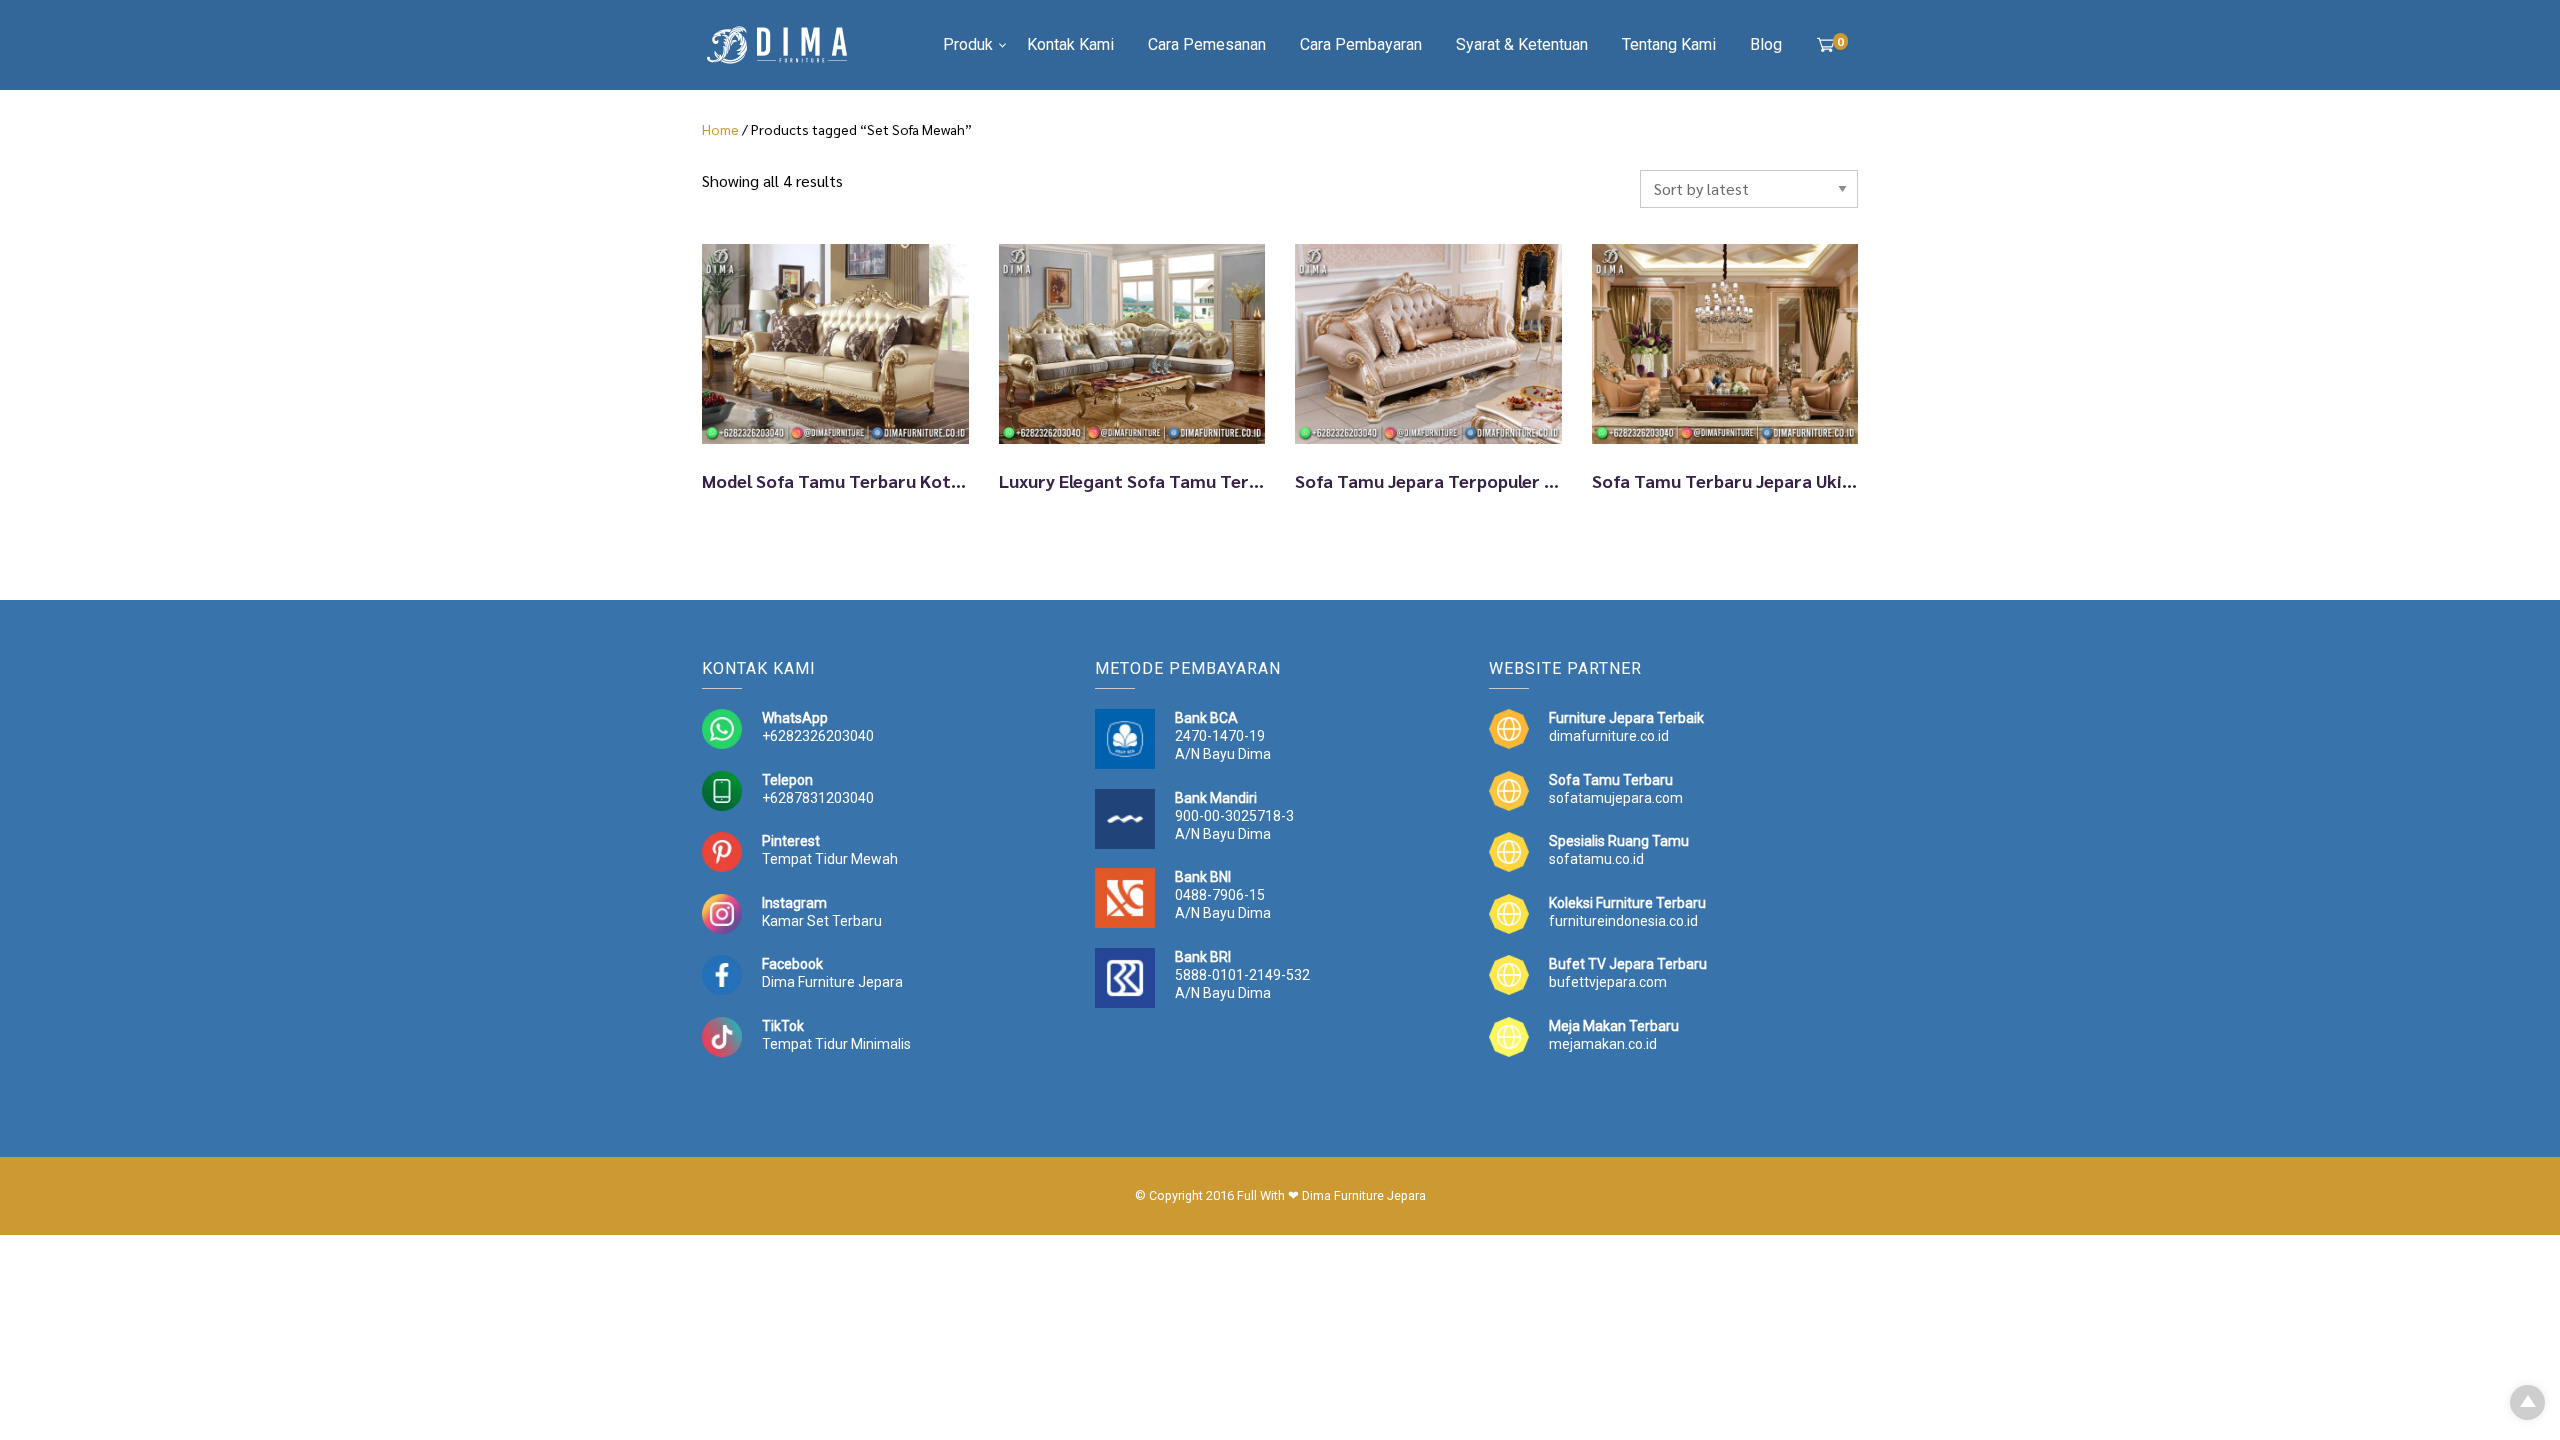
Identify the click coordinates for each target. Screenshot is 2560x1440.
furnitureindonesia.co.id (1623, 921)
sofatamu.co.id (1596, 859)
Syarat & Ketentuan (1522, 44)
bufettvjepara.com (1608, 982)
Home (720, 129)
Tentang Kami (1669, 44)
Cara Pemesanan (1207, 44)
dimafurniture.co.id (1609, 736)
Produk (968, 44)
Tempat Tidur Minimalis (836, 1044)
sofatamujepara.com (1616, 798)
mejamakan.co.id (1603, 1044)
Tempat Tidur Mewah (830, 859)
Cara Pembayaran (1361, 44)
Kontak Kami (1070, 44)
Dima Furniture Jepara (832, 982)
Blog (1766, 44)
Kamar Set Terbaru (822, 921)
